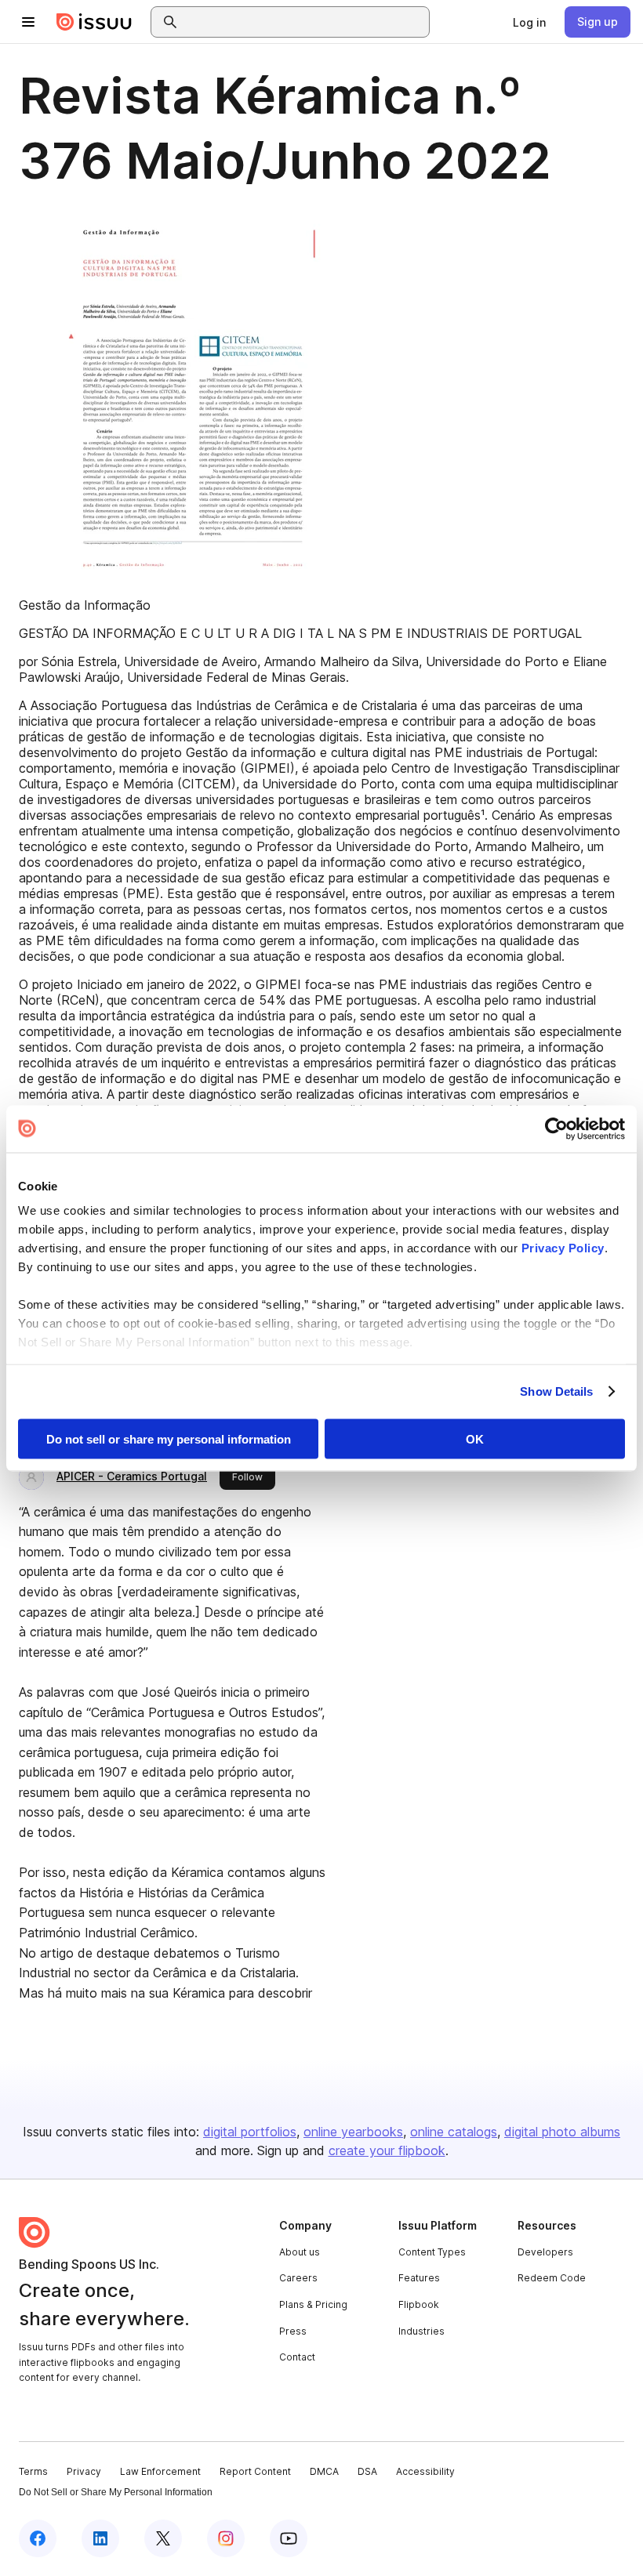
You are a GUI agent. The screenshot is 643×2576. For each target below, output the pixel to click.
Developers (545, 2252)
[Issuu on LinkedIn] (100, 2538)
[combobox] (304, 22)
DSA (367, 2471)
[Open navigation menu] (28, 22)
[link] (529, 22)
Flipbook (419, 2304)
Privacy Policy (563, 1248)
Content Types (432, 2252)
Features (419, 2278)
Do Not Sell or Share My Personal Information (116, 2492)
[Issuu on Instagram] (226, 2538)
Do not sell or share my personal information (169, 1438)
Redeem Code (552, 2278)
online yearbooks (353, 2132)
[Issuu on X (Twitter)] (163, 2538)
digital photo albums (562, 2132)
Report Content (255, 2471)
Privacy (84, 2471)
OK (475, 1438)
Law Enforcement (160, 2471)
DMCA (324, 2471)
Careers (298, 2278)
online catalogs (454, 2132)
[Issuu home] (94, 22)
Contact (297, 2357)
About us (300, 2252)
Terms (33, 2471)
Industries (421, 2331)
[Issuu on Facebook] (38, 2538)
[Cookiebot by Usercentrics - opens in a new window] (556, 1129)
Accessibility (425, 2471)
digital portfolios (250, 2132)
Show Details (556, 1391)
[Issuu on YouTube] (289, 2538)
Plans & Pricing (313, 2304)
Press (293, 2331)
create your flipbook (387, 2150)
